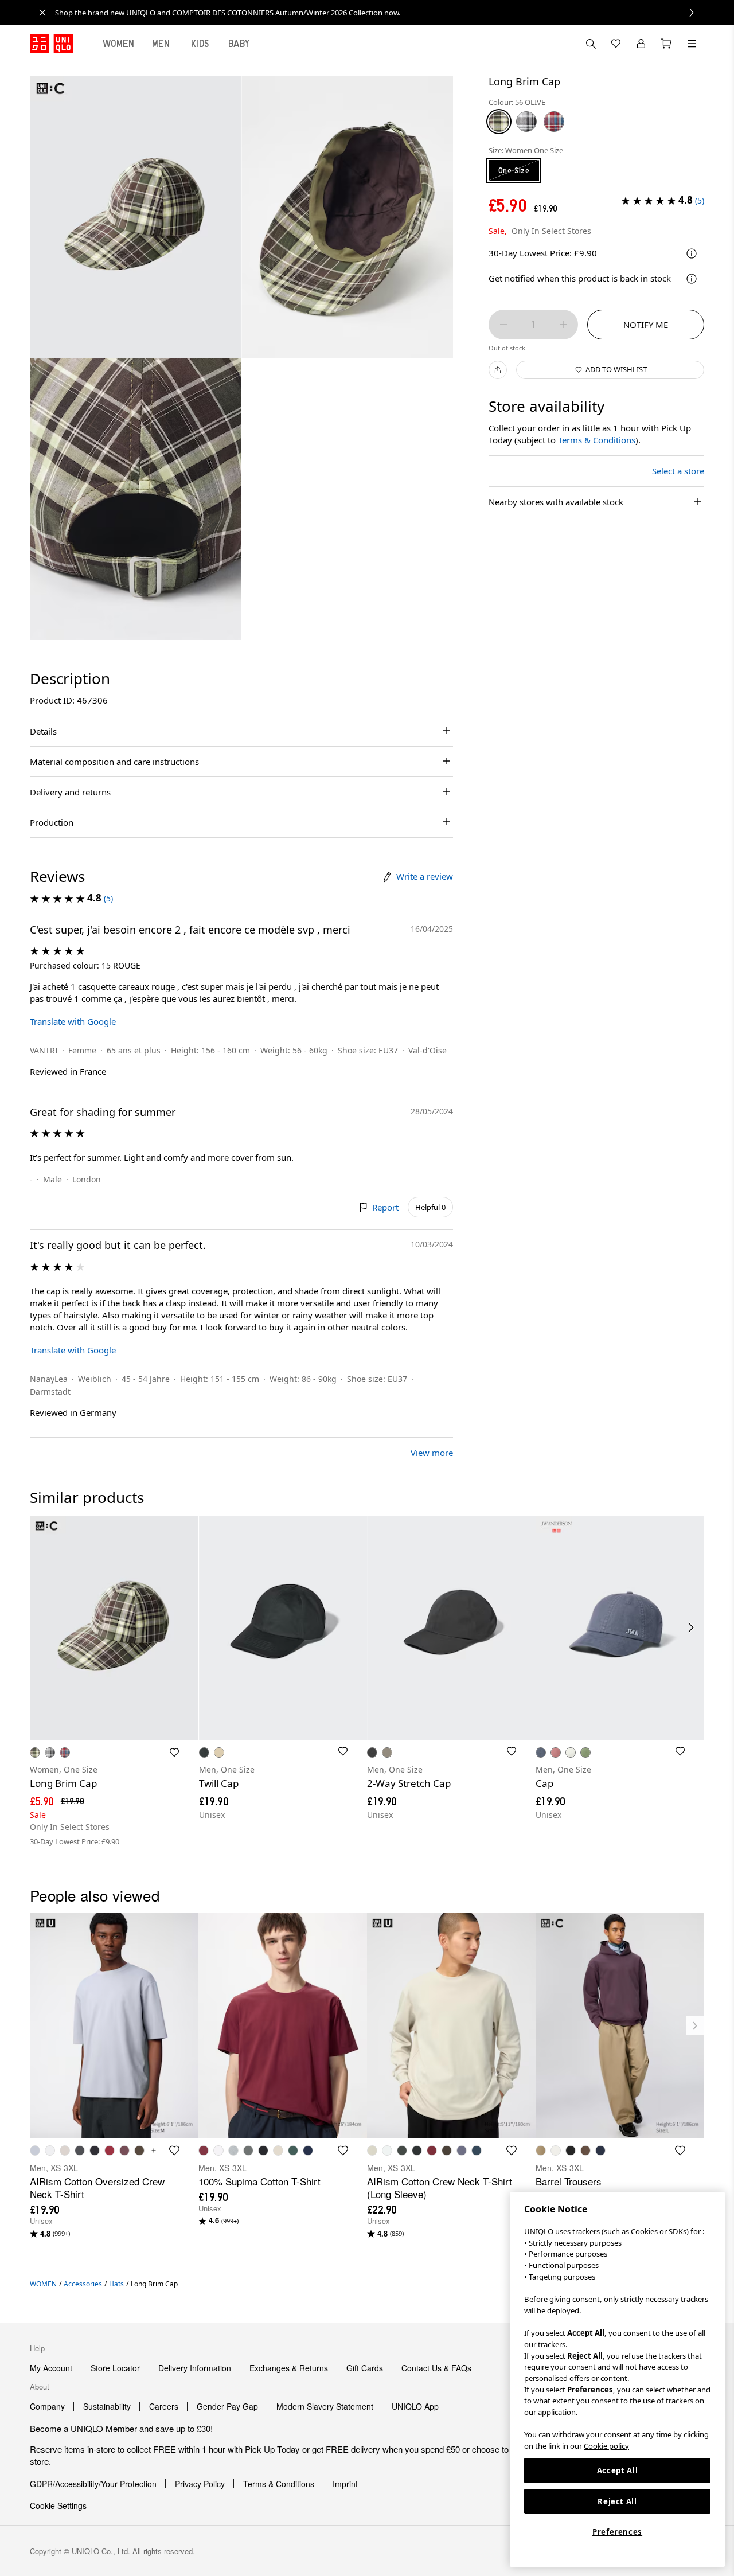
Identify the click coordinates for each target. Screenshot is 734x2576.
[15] (554, 122)
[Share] (498, 370)
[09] (526, 122)
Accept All (618, 2470)
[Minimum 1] (503, 325)
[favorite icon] (174, 2150)
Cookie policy (606, 2446)
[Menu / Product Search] (692, 44)
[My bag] (666, 44)
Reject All (617, 2501)
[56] (499, 122)
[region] (617, 2379)
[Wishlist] (616, 44)
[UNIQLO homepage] (51, 44)
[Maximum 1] (563, 325)
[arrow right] (692, 1627)
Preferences (617, 2532)
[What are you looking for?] (591, 44)
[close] (42, 13)
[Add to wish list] (174, 1753)
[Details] (692, 279)
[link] (380, 13)
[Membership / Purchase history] (641, 44)
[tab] (119, 44)
